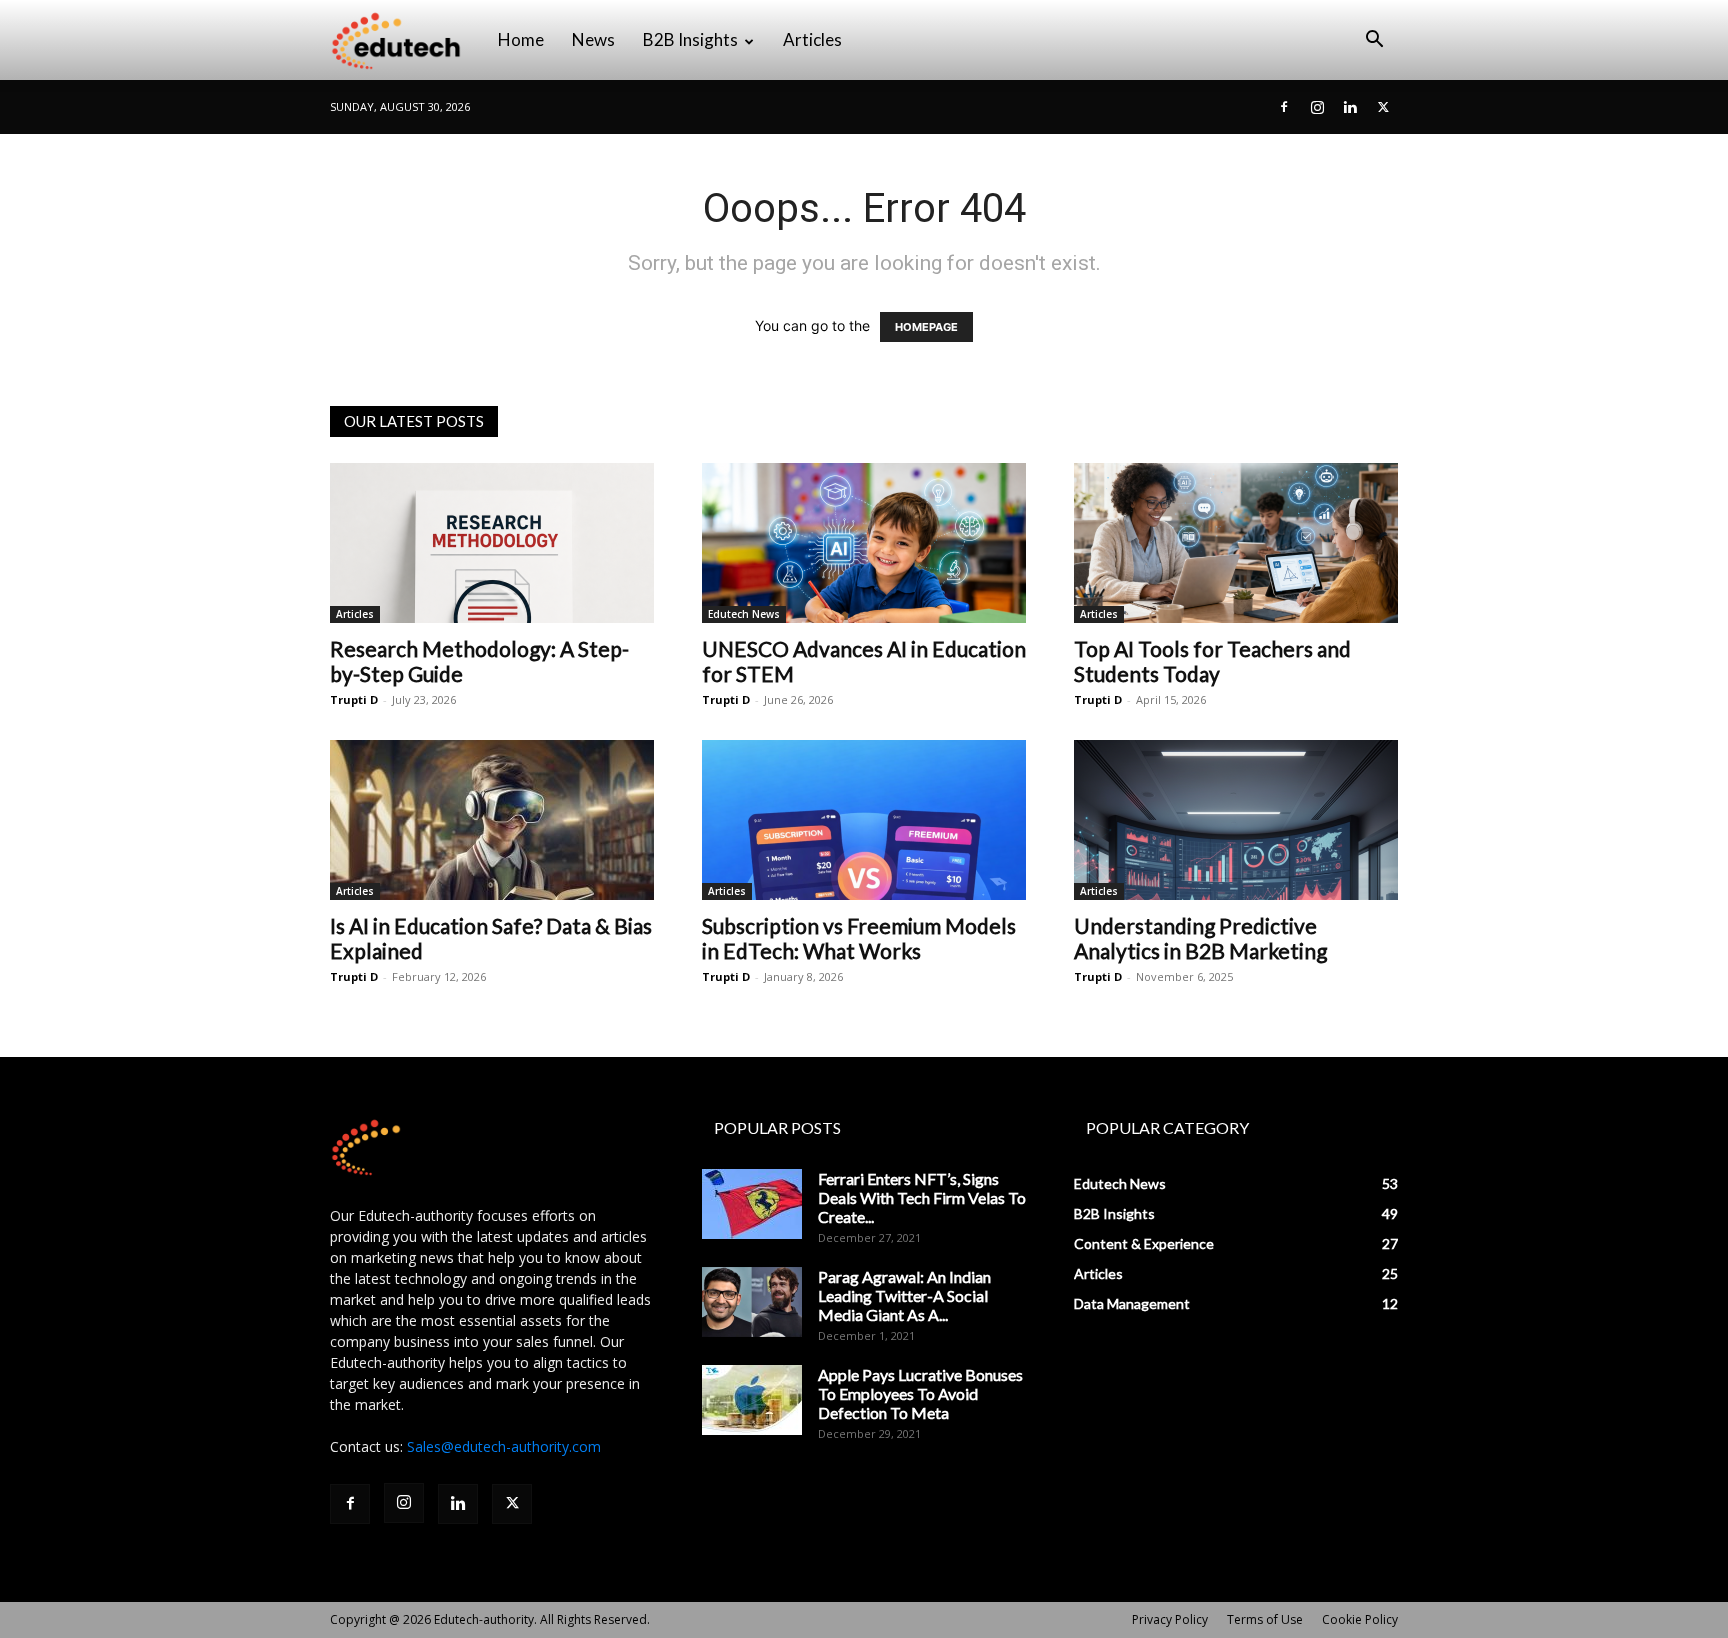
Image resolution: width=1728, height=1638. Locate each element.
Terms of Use (1265, 1619)
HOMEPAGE (926, 327)
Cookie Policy (1360, 1619)
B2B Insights (690, 39)
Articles (812, 39)
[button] (1374, 41)
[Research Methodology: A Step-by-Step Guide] (492, 543)
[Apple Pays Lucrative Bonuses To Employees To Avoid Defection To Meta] (752, 1400)
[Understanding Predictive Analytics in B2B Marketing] (1236, 820)
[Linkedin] (1350, 107)
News (593, 39)
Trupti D (354, 699)
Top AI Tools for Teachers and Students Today (1212, 661)
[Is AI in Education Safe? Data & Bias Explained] (492, 820)
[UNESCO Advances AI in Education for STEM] (864, 543)
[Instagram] (1317, 107)
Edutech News (744, 614)
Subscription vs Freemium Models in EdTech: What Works (859, 938)
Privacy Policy (1170, 1619)
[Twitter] (1383, 107)
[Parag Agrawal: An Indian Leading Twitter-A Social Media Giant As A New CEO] (752, 1302)
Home (521, 39)
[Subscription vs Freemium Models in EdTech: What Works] (864, 820)
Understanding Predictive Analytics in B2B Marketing (1200, 938)
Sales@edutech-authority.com (504, 1446)
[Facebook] (1284, 107)
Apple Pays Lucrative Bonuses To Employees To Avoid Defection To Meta (920, 1393)
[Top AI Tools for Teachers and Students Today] (1236, 543)
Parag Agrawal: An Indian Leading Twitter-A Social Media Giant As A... (904, 1295)
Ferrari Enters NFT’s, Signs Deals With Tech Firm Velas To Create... (922, 1197)
